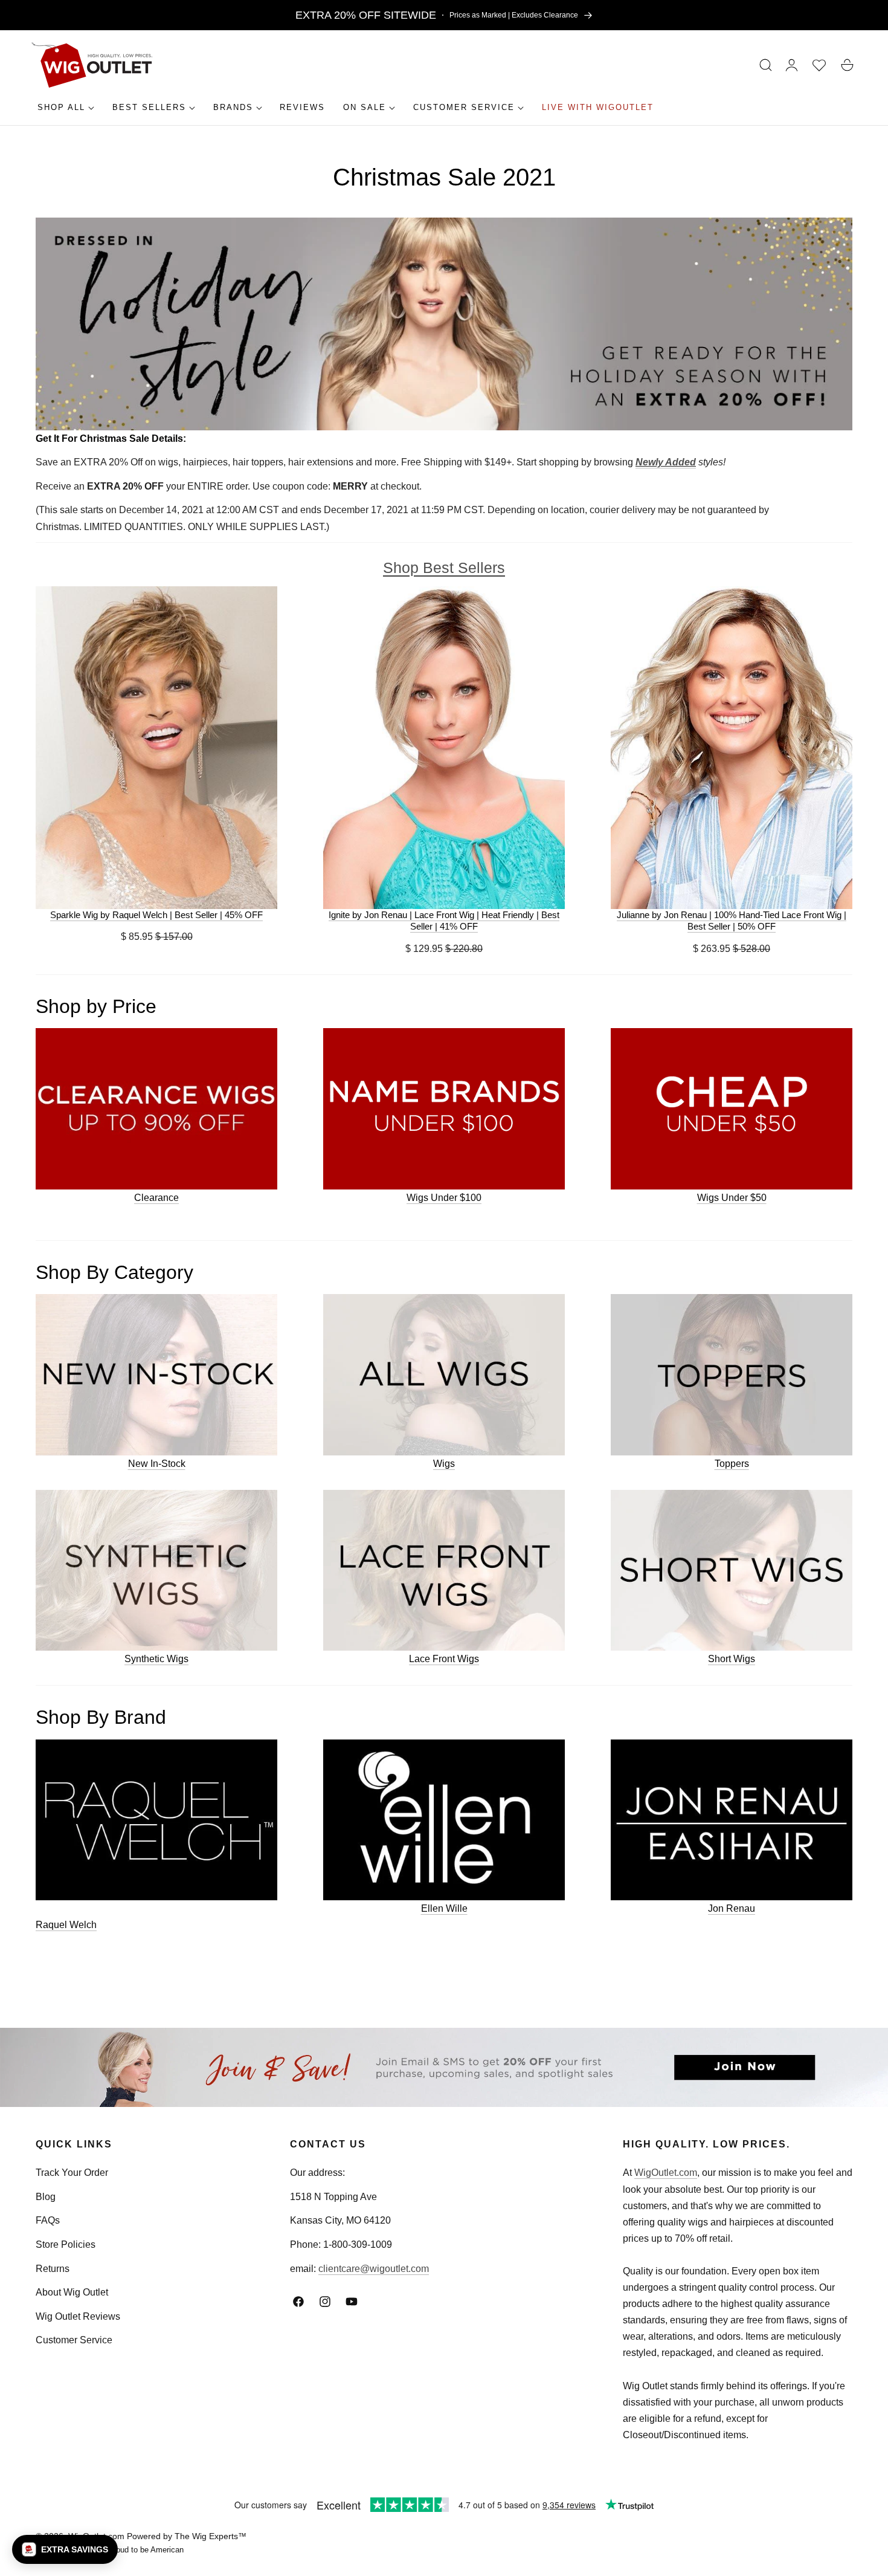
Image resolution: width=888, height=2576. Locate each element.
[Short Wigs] (732, 1571)
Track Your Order (72, 2173)
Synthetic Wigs (156, 1659)
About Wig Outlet (72, 2292)
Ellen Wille (444, 1908)
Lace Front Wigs (444, 1659)
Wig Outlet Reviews (78, 2316)
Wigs (444, 1464)
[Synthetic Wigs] (156, 1571)
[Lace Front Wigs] (444, 1571)
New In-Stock (157, 1464)
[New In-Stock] (156, 1375)
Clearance (156, 1198)
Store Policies (66, 2244)
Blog (46, 2197)
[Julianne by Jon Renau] (732, 747)
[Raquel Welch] (156, 1820)
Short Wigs (732, 1659)
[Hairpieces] (156, 1109)
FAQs (48, 2220)
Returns (53, 2269)
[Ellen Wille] (444, 1820)
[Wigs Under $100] (444, 1109)
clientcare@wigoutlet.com (374, 2269)
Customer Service (74, 2340)
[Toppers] (732, 1375)
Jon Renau (732, 1908)
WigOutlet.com (666, 2173)
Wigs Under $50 (732, 1198)
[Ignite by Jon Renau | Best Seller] (444, 747)
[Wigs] (444, 1375)
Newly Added (666, 462)
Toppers (732, 1464)
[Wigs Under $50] (732, 1109)
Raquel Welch (66, 1925)
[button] (766, 65)
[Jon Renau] (732, 1820)
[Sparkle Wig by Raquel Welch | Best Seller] (156, 747)
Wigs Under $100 (444, 1198)
